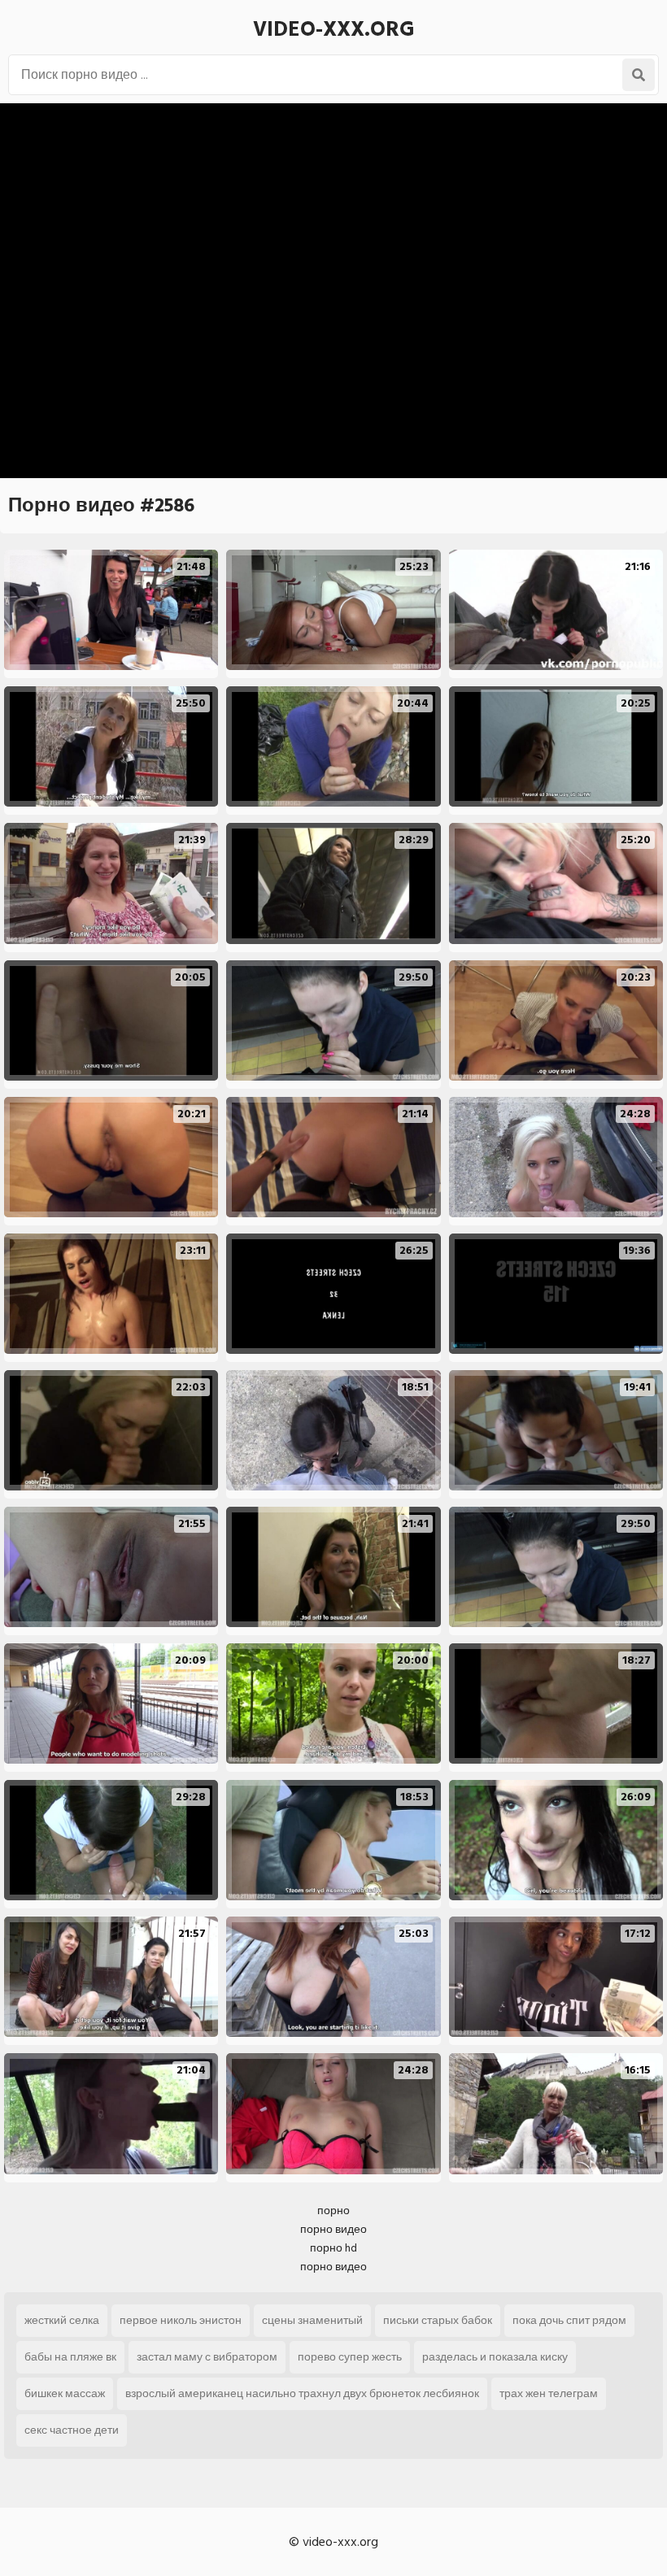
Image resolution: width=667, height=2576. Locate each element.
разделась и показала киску (495, 2357)
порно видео (333, 2229)
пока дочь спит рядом (569, 2320)
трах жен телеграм (549, 2393)
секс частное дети (72, 2430)
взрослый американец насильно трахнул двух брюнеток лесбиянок (302, 2393)
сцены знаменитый (312, 2320)
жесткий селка (62, 2320)
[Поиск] (639, 75)
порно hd (333, 2248)
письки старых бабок (438, 2320)
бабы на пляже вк (70, 2357)
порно (333, 2210)
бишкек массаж (65, 2393)
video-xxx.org (334, 29)
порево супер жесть (350, 2357)
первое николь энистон (181, 2320)
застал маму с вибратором (207, 2357)
